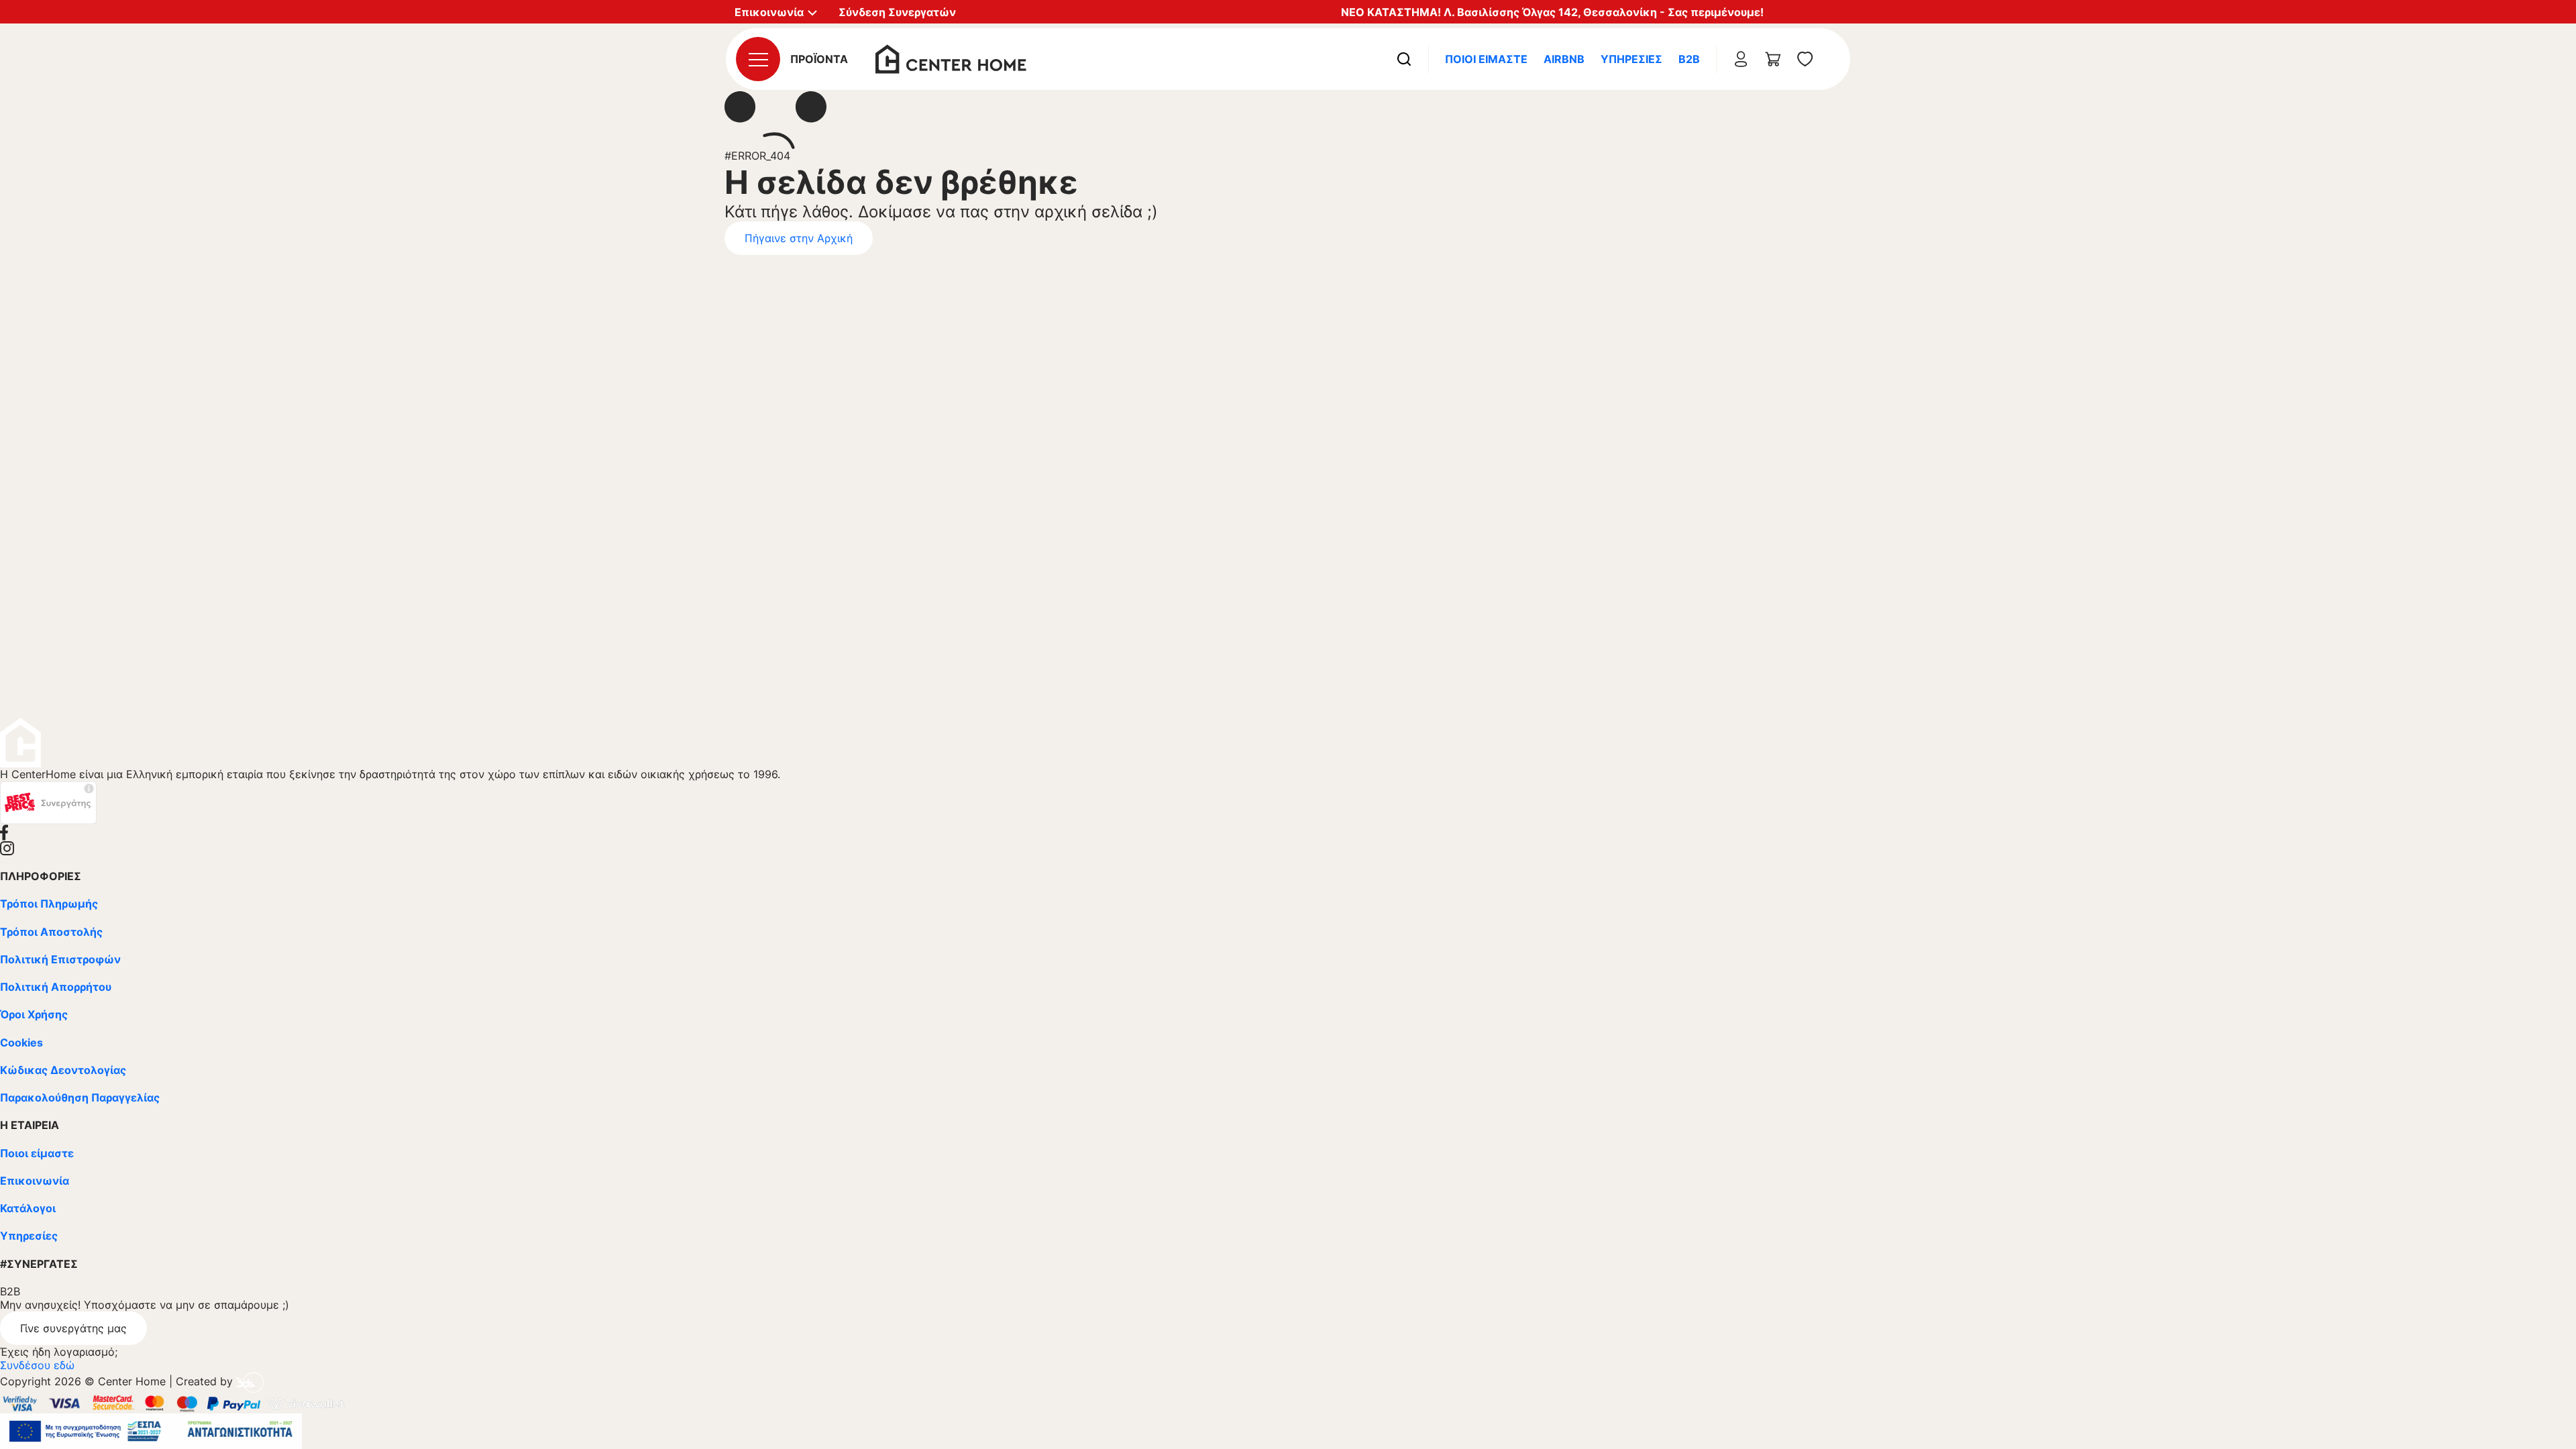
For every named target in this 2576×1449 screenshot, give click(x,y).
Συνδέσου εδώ (37, 1365)
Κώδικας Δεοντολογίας (63, 1070)
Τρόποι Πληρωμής (49, 904)
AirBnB (1564, 59)
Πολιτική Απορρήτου (56, 987)
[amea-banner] (151, 1430)
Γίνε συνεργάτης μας (73, 1328)
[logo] (951, 58)
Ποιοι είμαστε (37, 1153)
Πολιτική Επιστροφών (60, 959)
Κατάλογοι (28, 1208)
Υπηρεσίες (1631, 59)
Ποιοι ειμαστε (1486, 59)
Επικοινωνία (35, 1181)
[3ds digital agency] (250, 1381)
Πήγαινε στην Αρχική (799, 238)
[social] (1288, 833)
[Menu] (758, 59)
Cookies (21, 1042)
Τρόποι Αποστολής (51, 932)
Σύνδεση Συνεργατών (897, 12)
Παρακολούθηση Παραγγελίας (80, 1097)
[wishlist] (1805, 59)
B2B (1689, 59)
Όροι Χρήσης (34, 1014)
